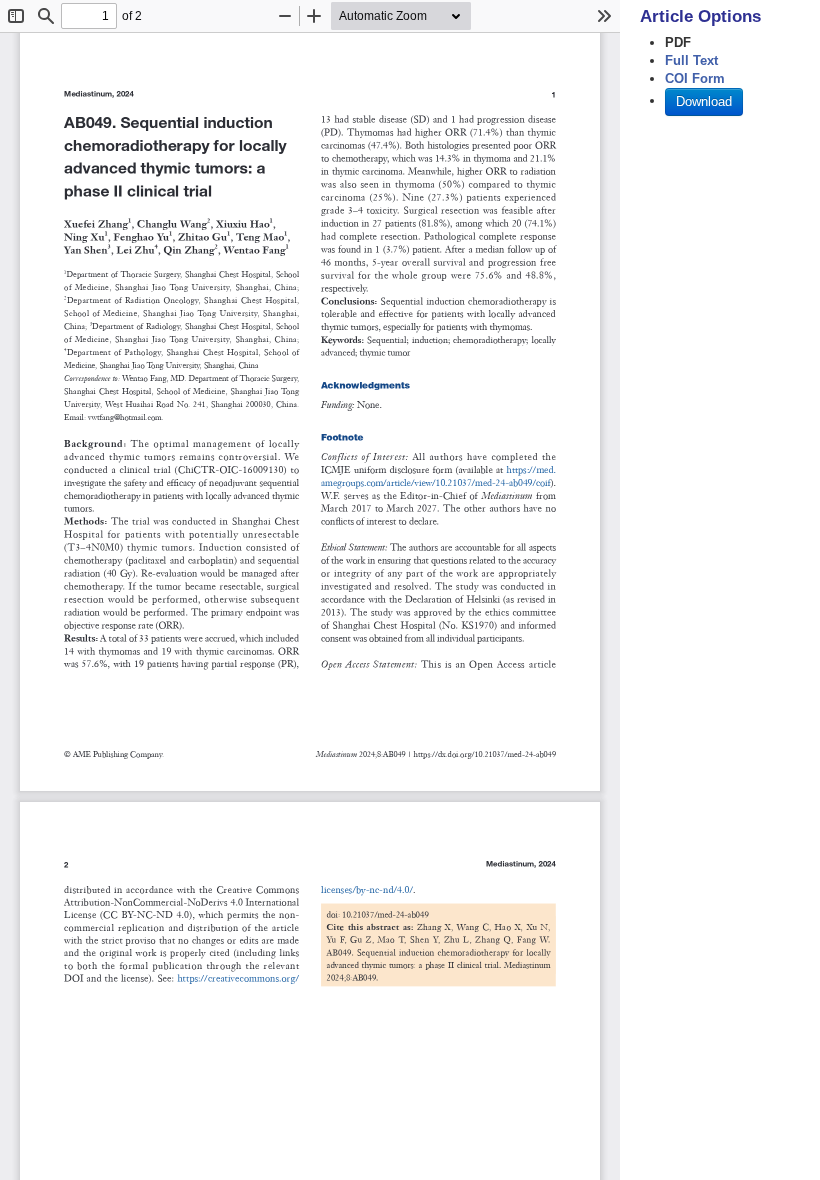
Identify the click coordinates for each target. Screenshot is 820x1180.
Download (704, 101)
